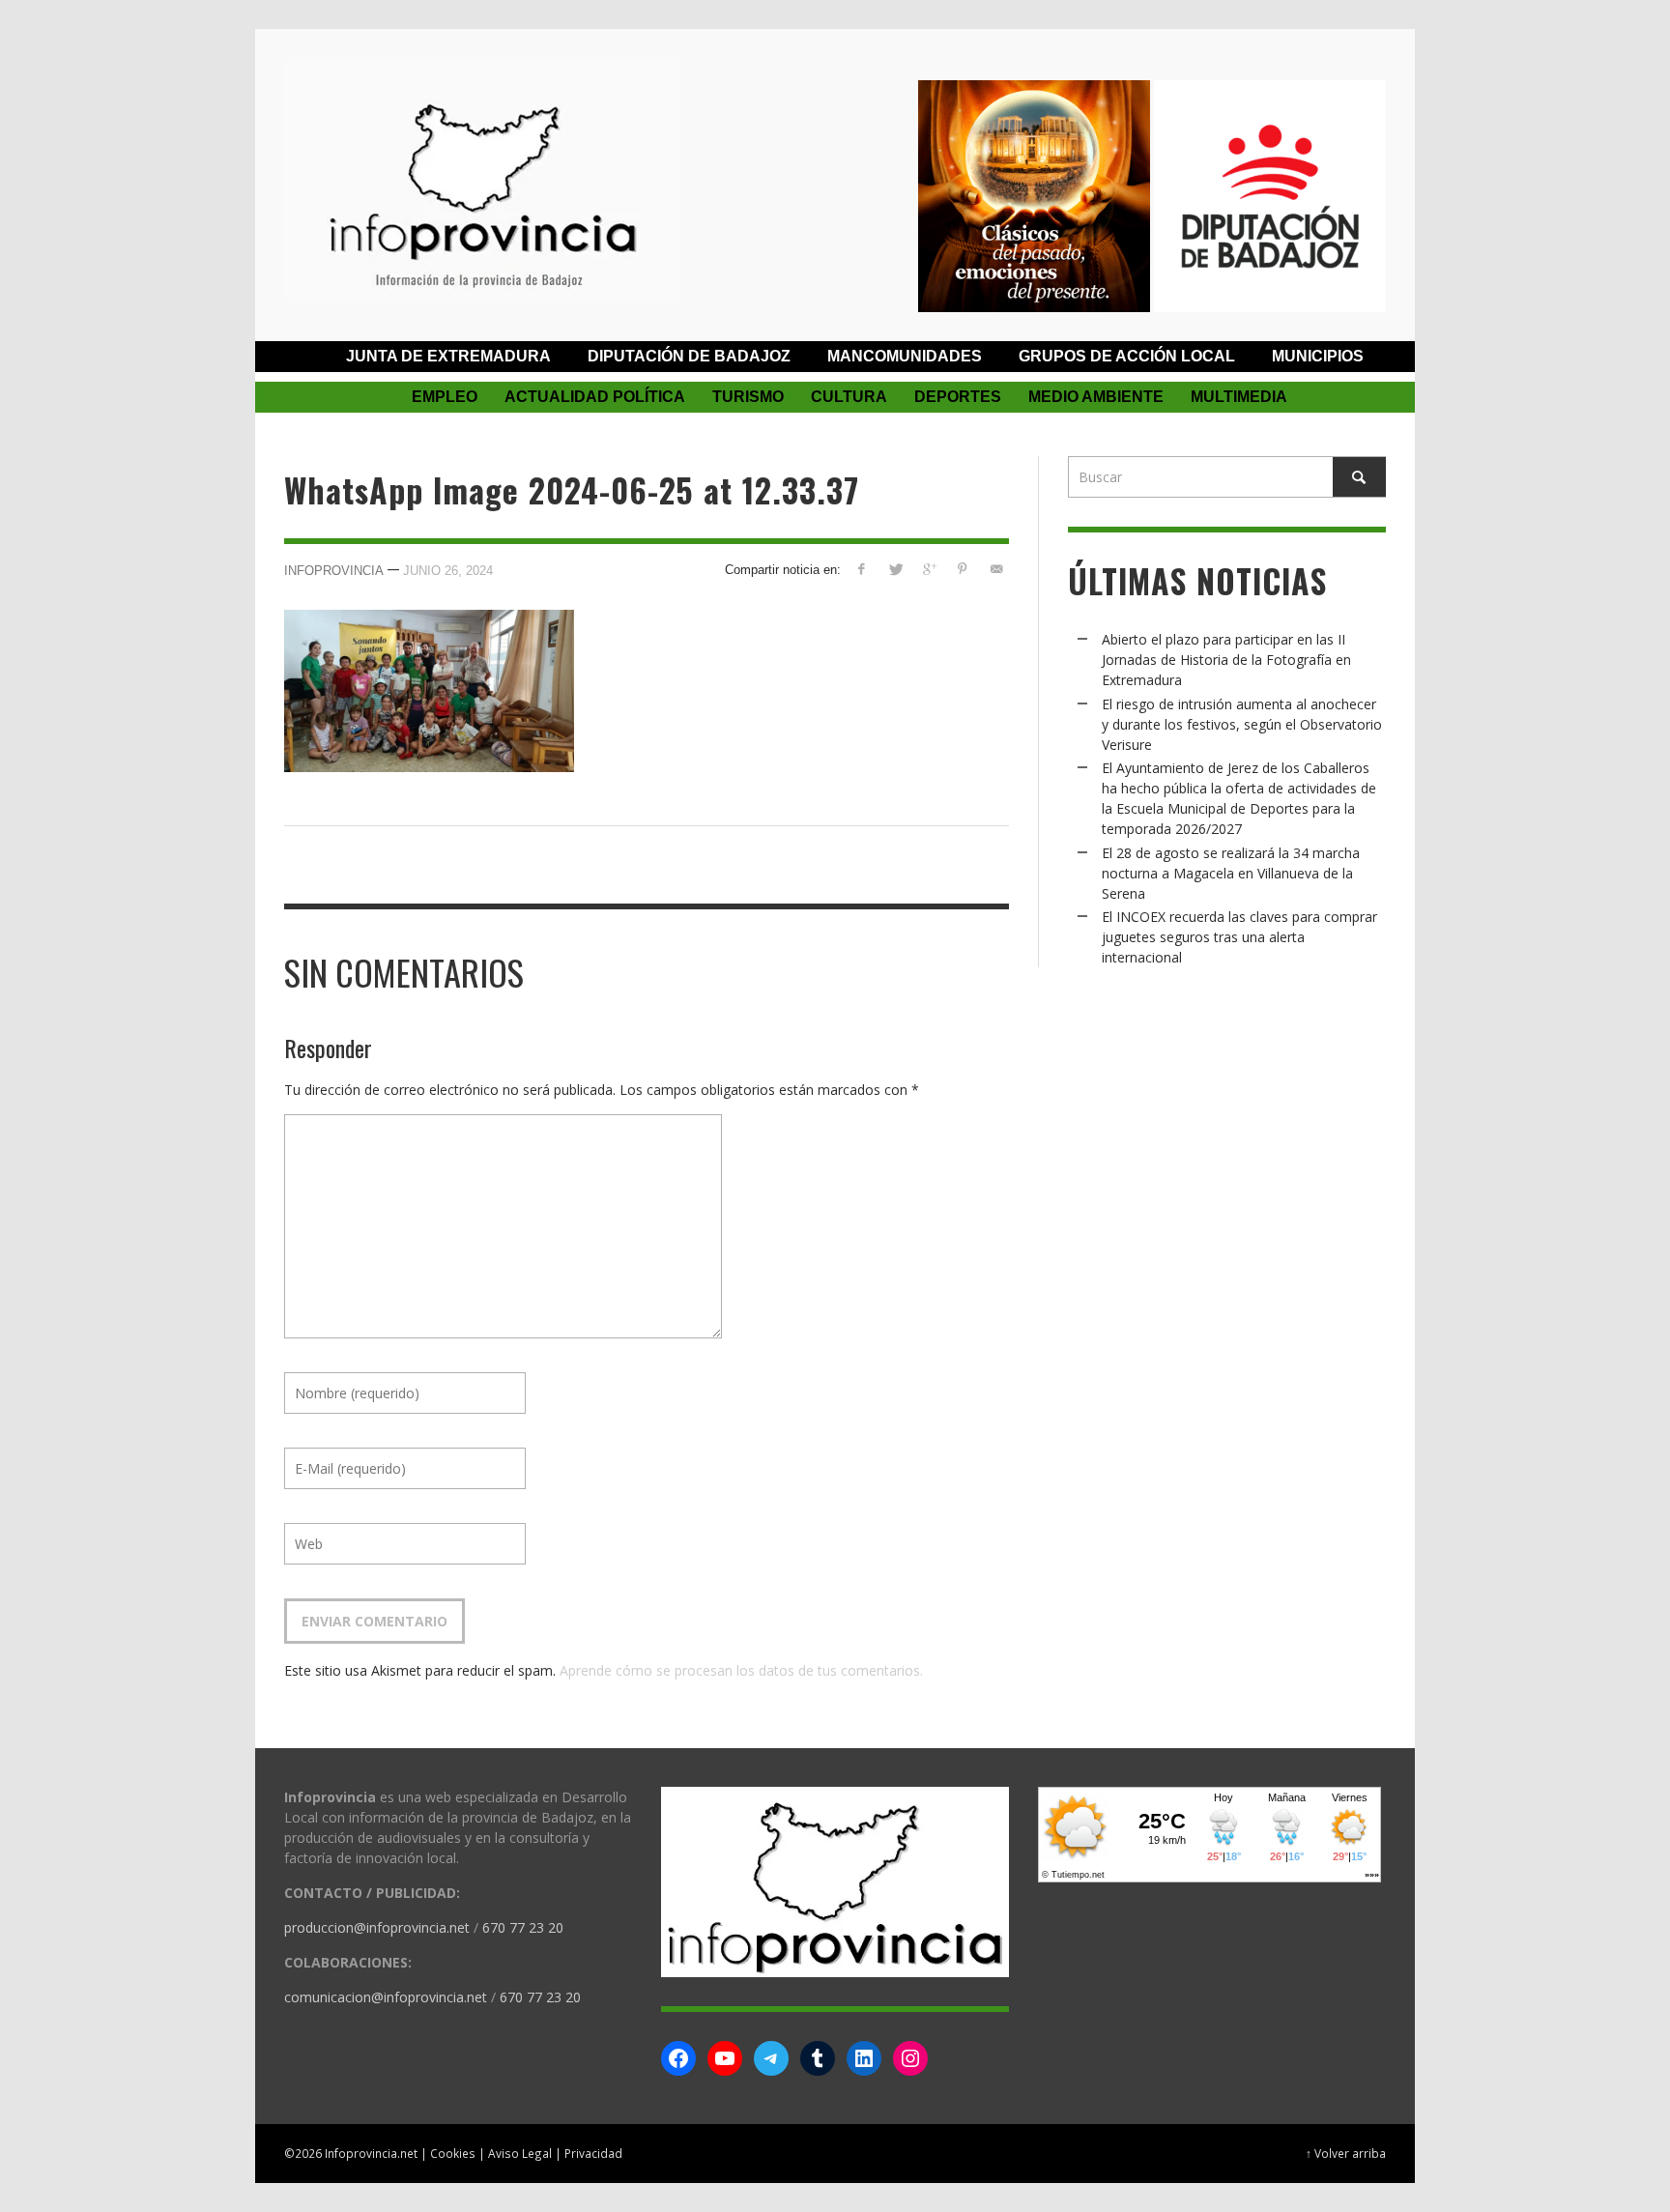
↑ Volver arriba (1346, 2153)
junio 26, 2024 (448, 571)
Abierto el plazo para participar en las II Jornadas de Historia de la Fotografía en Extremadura (1226, 660)
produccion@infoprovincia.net (377, 1927)
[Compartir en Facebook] (862, 569)
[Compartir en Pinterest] (962, 569)
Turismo (748, 397)
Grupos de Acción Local (1127, 356)
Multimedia (1239, 397)
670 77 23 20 (523, 1927)
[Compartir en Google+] (929, 569)
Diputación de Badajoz (689, 356)
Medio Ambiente (1096, 397)
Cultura (849, 397)
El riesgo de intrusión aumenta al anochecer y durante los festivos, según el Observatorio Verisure (1242, 724)
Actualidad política (595, 397)
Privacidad (593, 2153)
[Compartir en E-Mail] (996, 569)
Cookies (453, 2153)
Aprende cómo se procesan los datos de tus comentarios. (741, 1670)
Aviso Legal (520, 2153)
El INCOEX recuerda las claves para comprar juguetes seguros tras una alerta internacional (1239, 937)
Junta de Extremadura (448, 356)
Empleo (445, 397)
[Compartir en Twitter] (895, 569)
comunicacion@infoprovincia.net (386, 1997)
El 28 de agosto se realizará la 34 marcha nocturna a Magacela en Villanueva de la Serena (1231, 873)
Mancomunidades (905, 356)
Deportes (958, 397)
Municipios (1318, 356)
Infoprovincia (334, 571)
